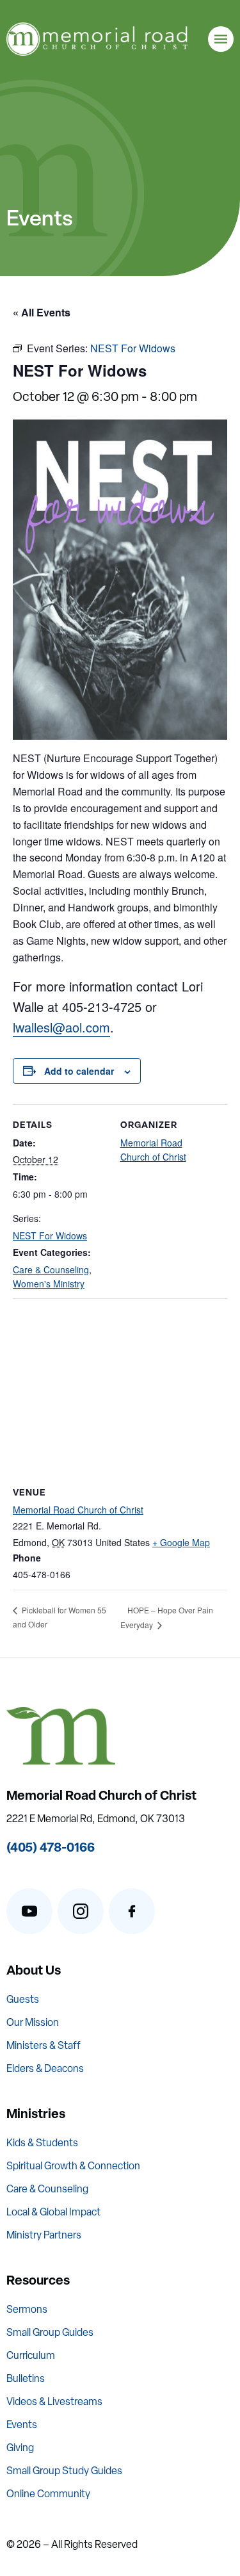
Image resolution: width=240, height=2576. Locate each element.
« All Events (42, 312)
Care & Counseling (51, 1269)
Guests (23, 1999)
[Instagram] (81, 1911)
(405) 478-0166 (51, 1847)
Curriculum (31, 2355)
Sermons (27, 2309)
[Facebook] (132, 1911)
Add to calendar (79, 1071)
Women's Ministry (49, 1284)
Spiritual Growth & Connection (73, 2166)
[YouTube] (29, 1911)
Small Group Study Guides (64, 2471)
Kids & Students (42, 2143)
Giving (20, 2448)
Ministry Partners (44, 2235)
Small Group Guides (50, 2332)
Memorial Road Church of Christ (78, 1510)
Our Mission (33, 2022)
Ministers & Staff (44, 2045)
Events (22, 2425)
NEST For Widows (50, 1235)
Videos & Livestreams (54, 2401)
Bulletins (26, 2378)
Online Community (48, 2494)
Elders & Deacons (45, 2068)
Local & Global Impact (53, 2212)
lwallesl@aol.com (61, 1027)
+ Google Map (181, 1542)
